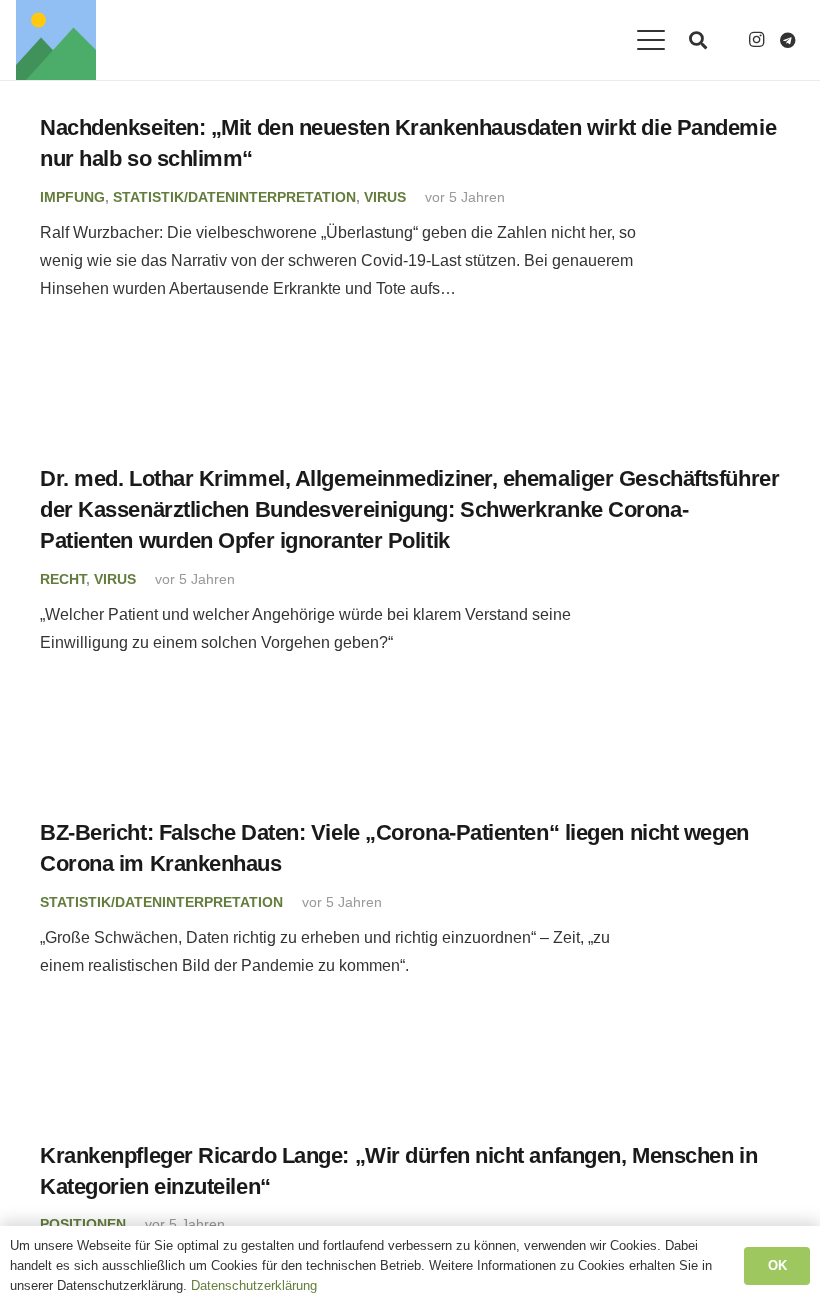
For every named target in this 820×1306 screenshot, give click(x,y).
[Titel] (56, 40)
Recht (63, 579)
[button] (651, 40)
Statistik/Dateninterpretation (234, 197)
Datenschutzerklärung (254, 1285)
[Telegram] (788, 40)
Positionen (83, 1224)
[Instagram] (756, 40)
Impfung (72, 197)
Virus (385, 197)
